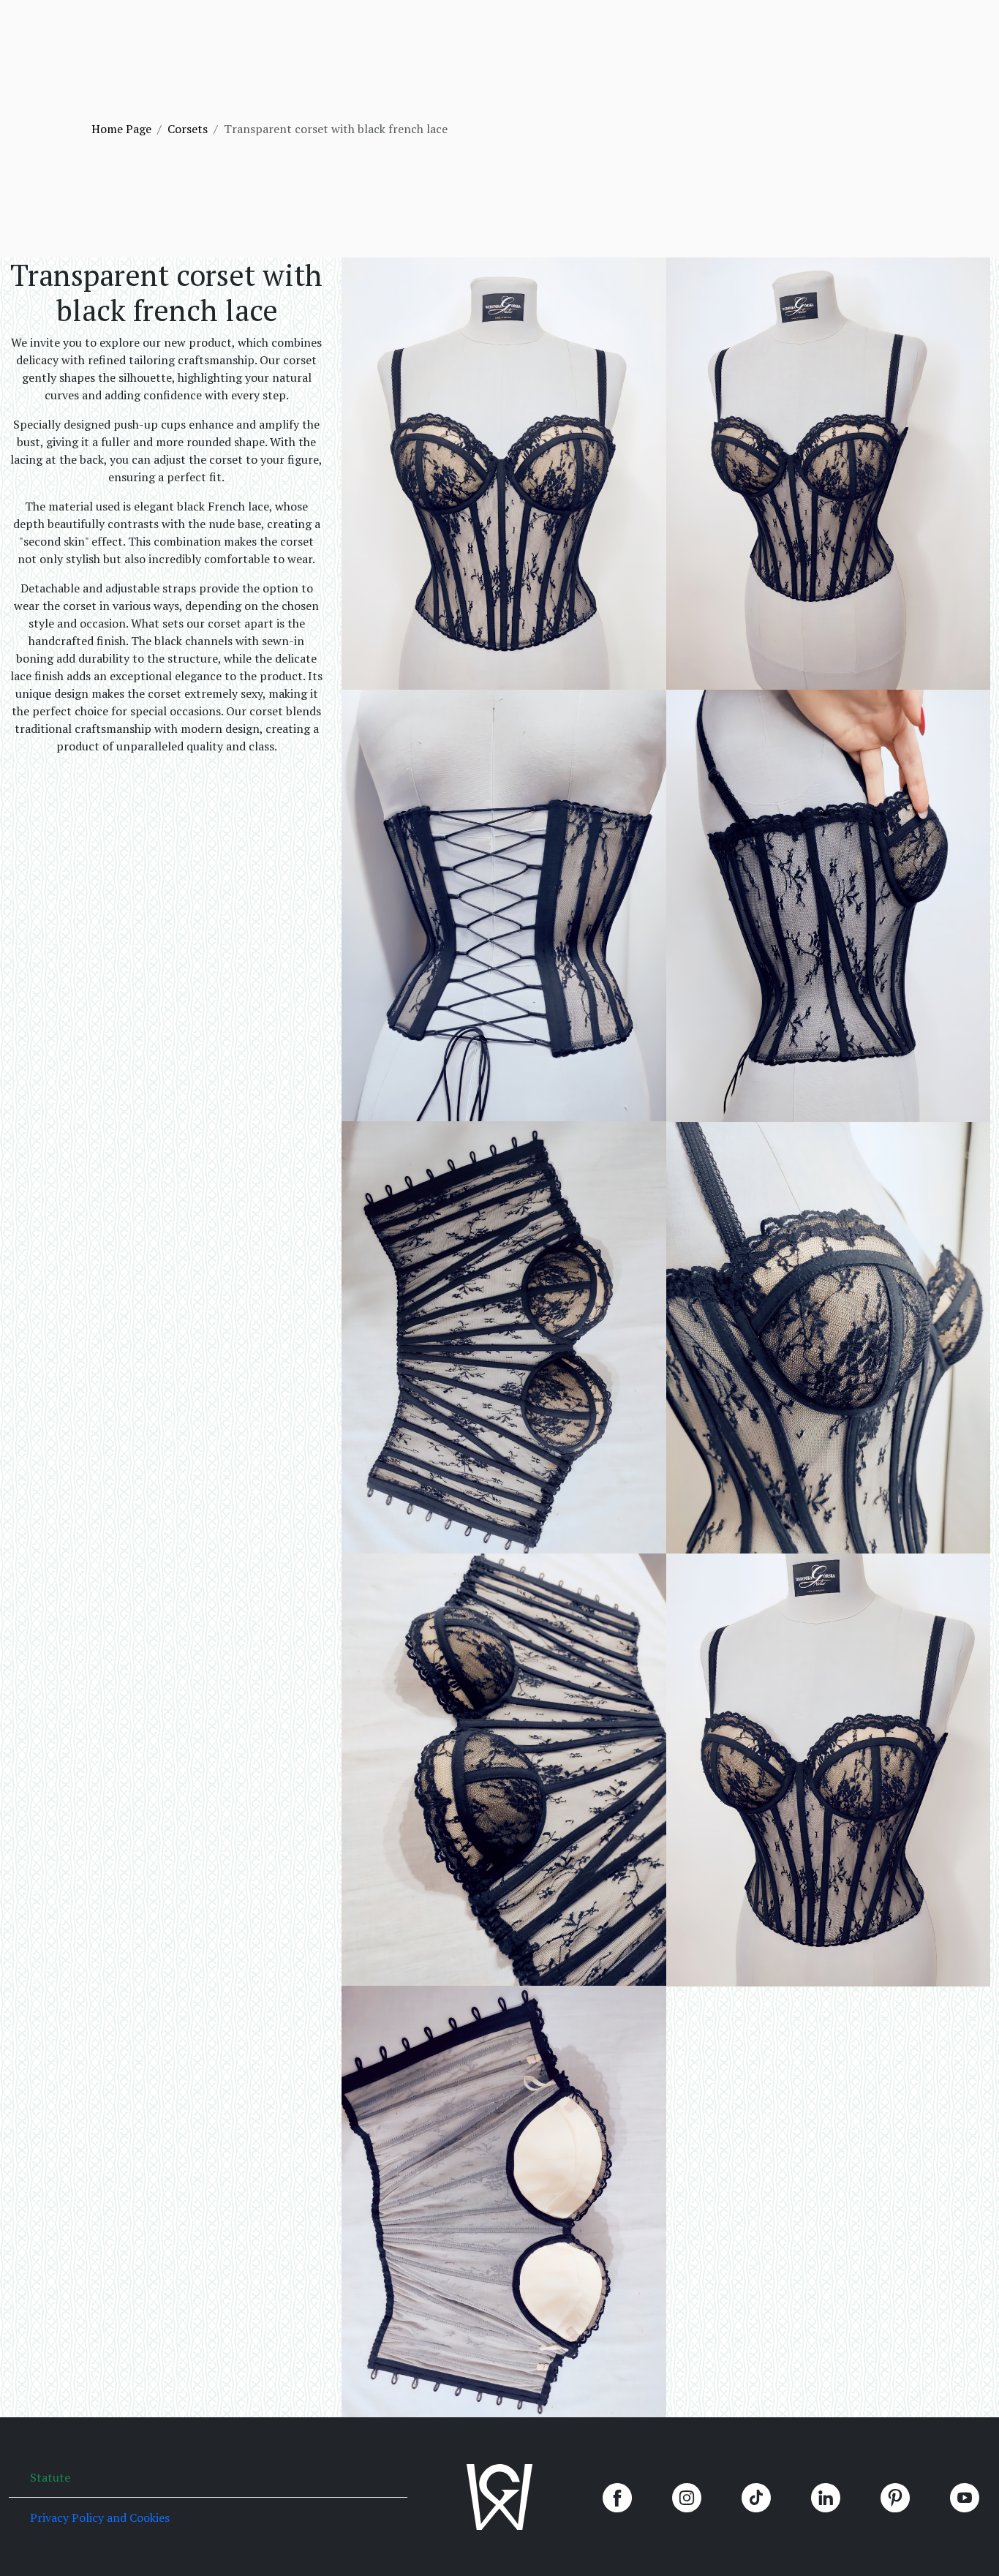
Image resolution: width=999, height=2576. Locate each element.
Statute (50, 2477)
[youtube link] (965, 2504)
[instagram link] (687, 2504)
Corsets (188, 129)
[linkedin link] (826, 2504)
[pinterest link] (895, 2504)
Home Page (121, 129)
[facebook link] (617, 2504)
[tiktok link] (756, 2504)
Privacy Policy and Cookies (100, 2517)
